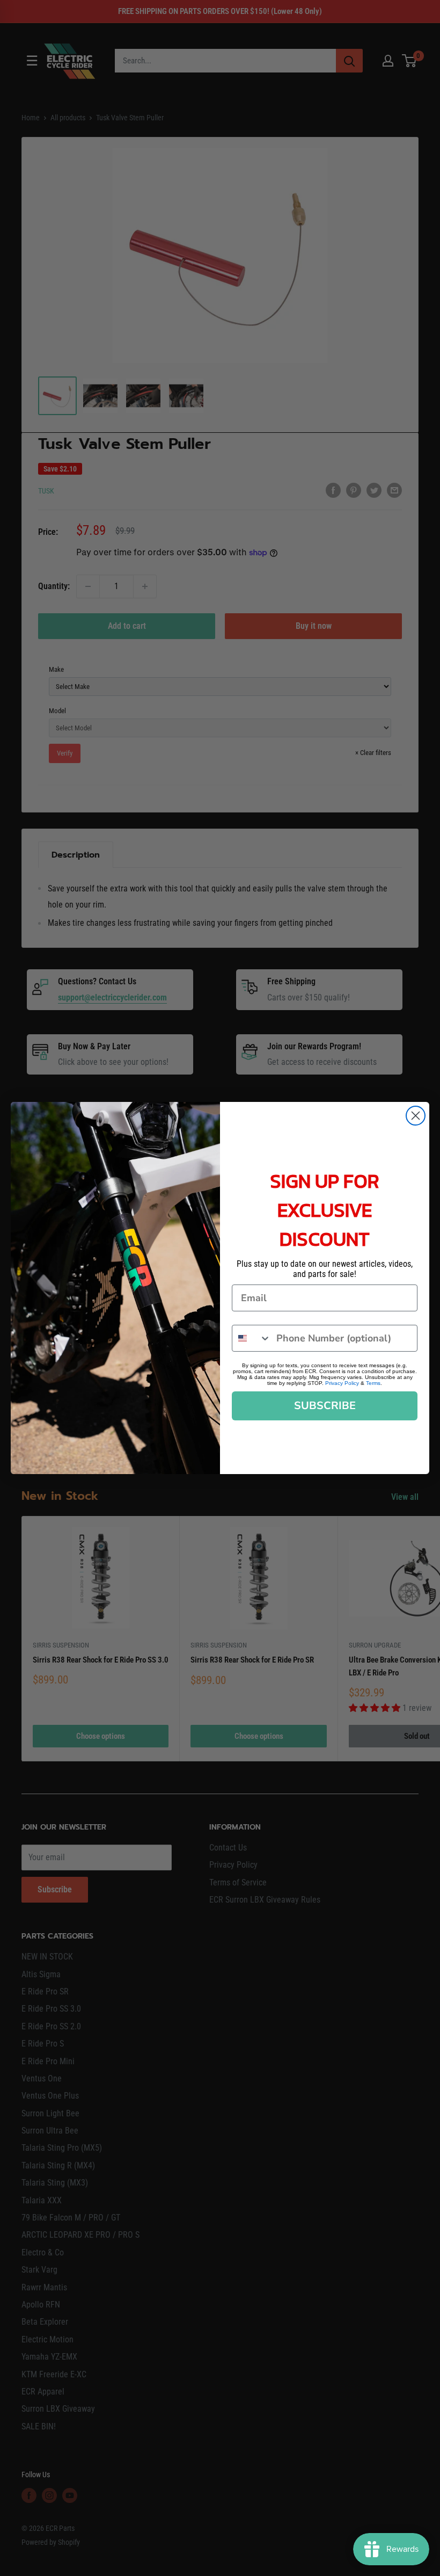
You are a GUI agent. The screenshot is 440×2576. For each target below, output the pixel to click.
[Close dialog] (416, 1116)
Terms (373, 1383)
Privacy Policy (342, 1383)
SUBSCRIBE (325, 1406)
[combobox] (252, 1338)
